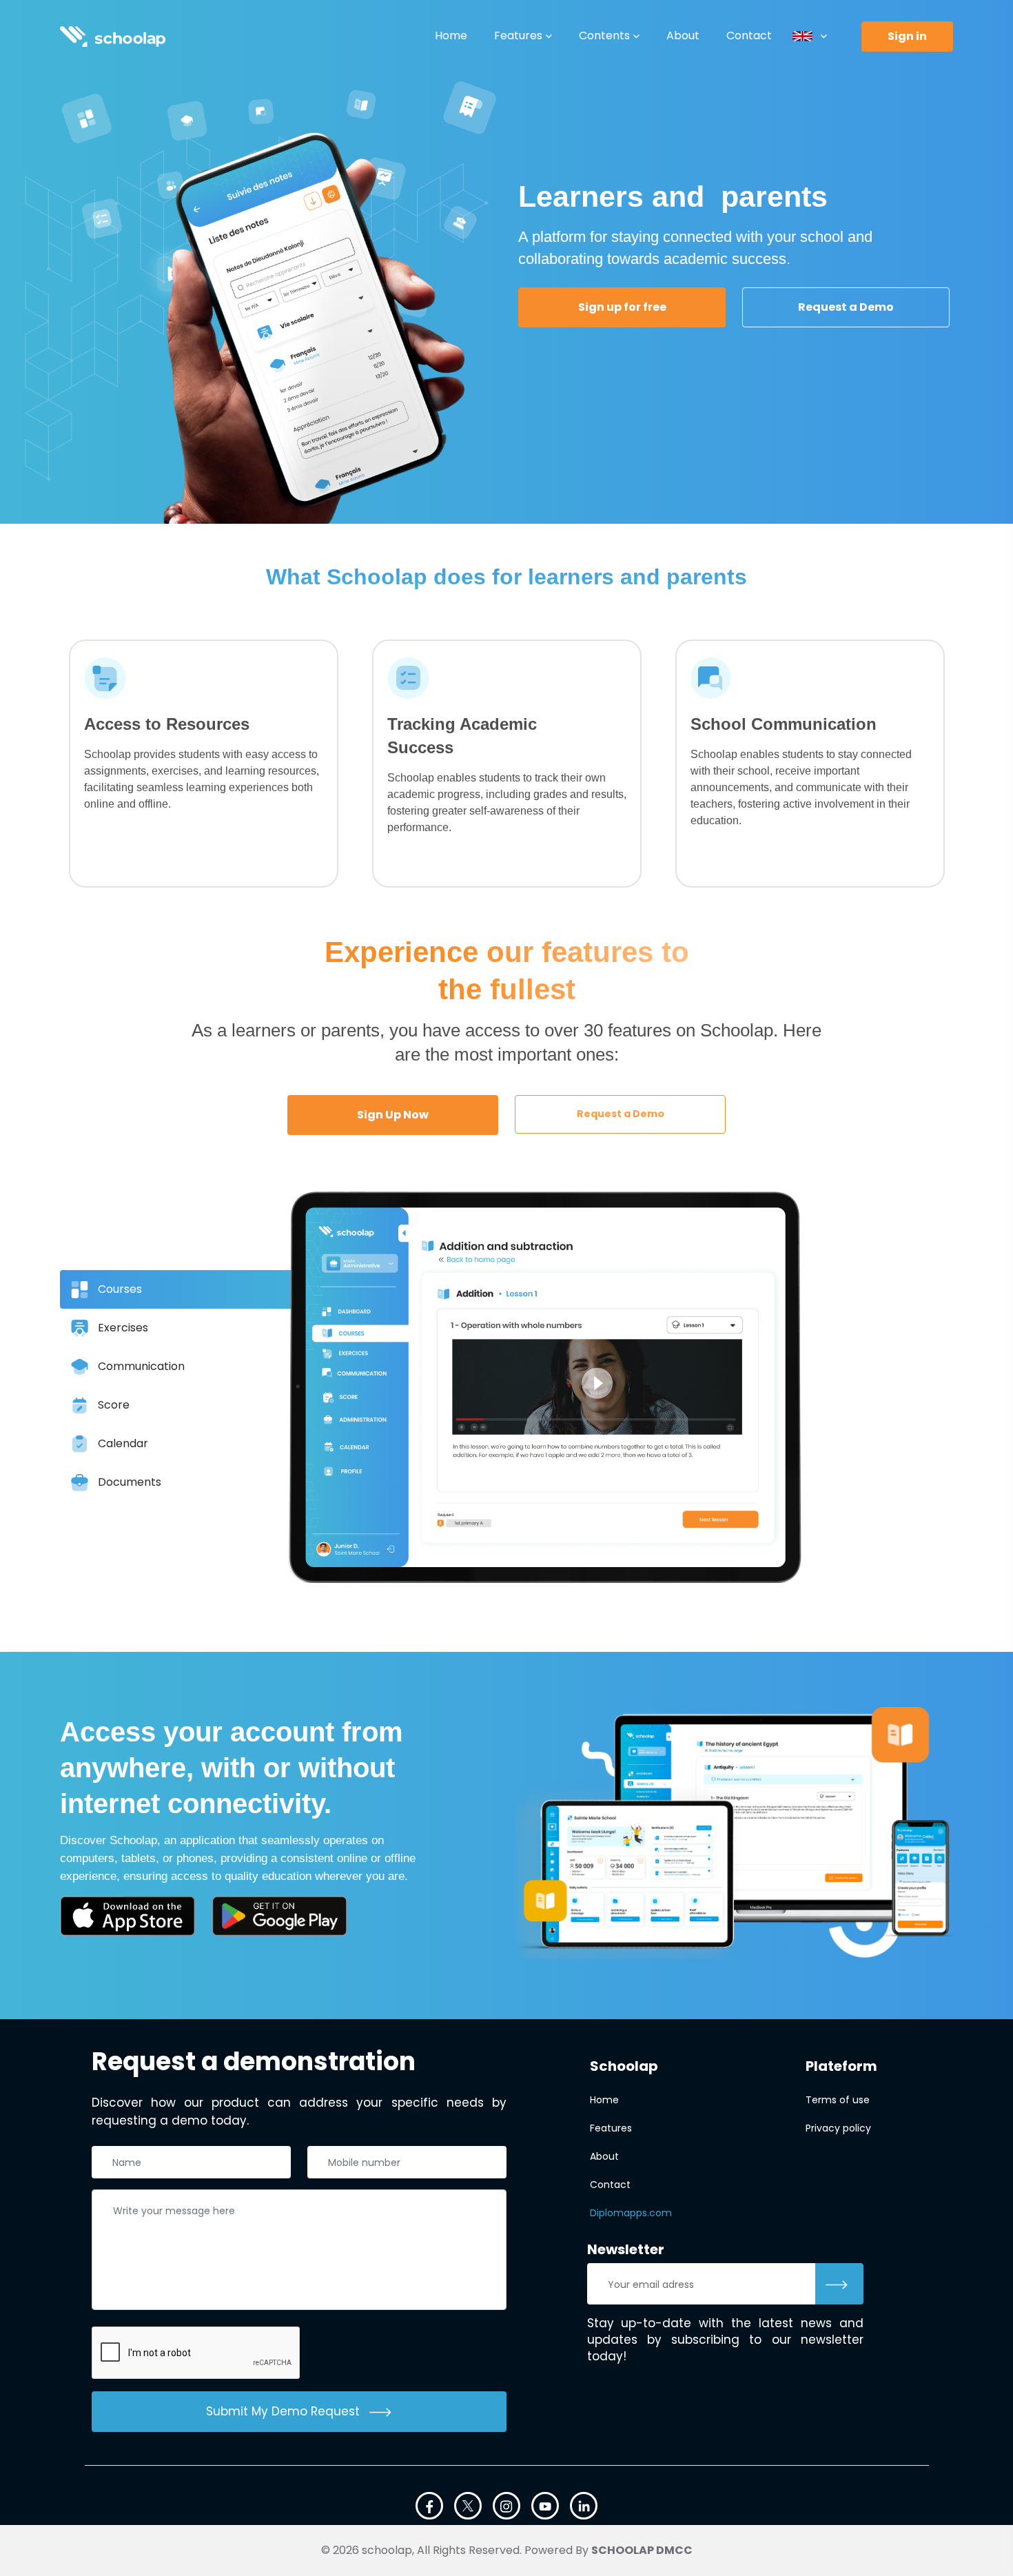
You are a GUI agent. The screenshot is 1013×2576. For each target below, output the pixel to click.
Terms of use (838, 2100)
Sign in (907, 36)
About (683, 35)
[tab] (203, 1289)
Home (451, 35)
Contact (749, 35)
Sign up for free (622, 307)
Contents (604, 35)
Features (518, 35)
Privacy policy (838, 2128)
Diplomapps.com (631, 2213)
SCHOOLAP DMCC (642, 2550)
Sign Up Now (393, 1115)
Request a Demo (846, 307)
